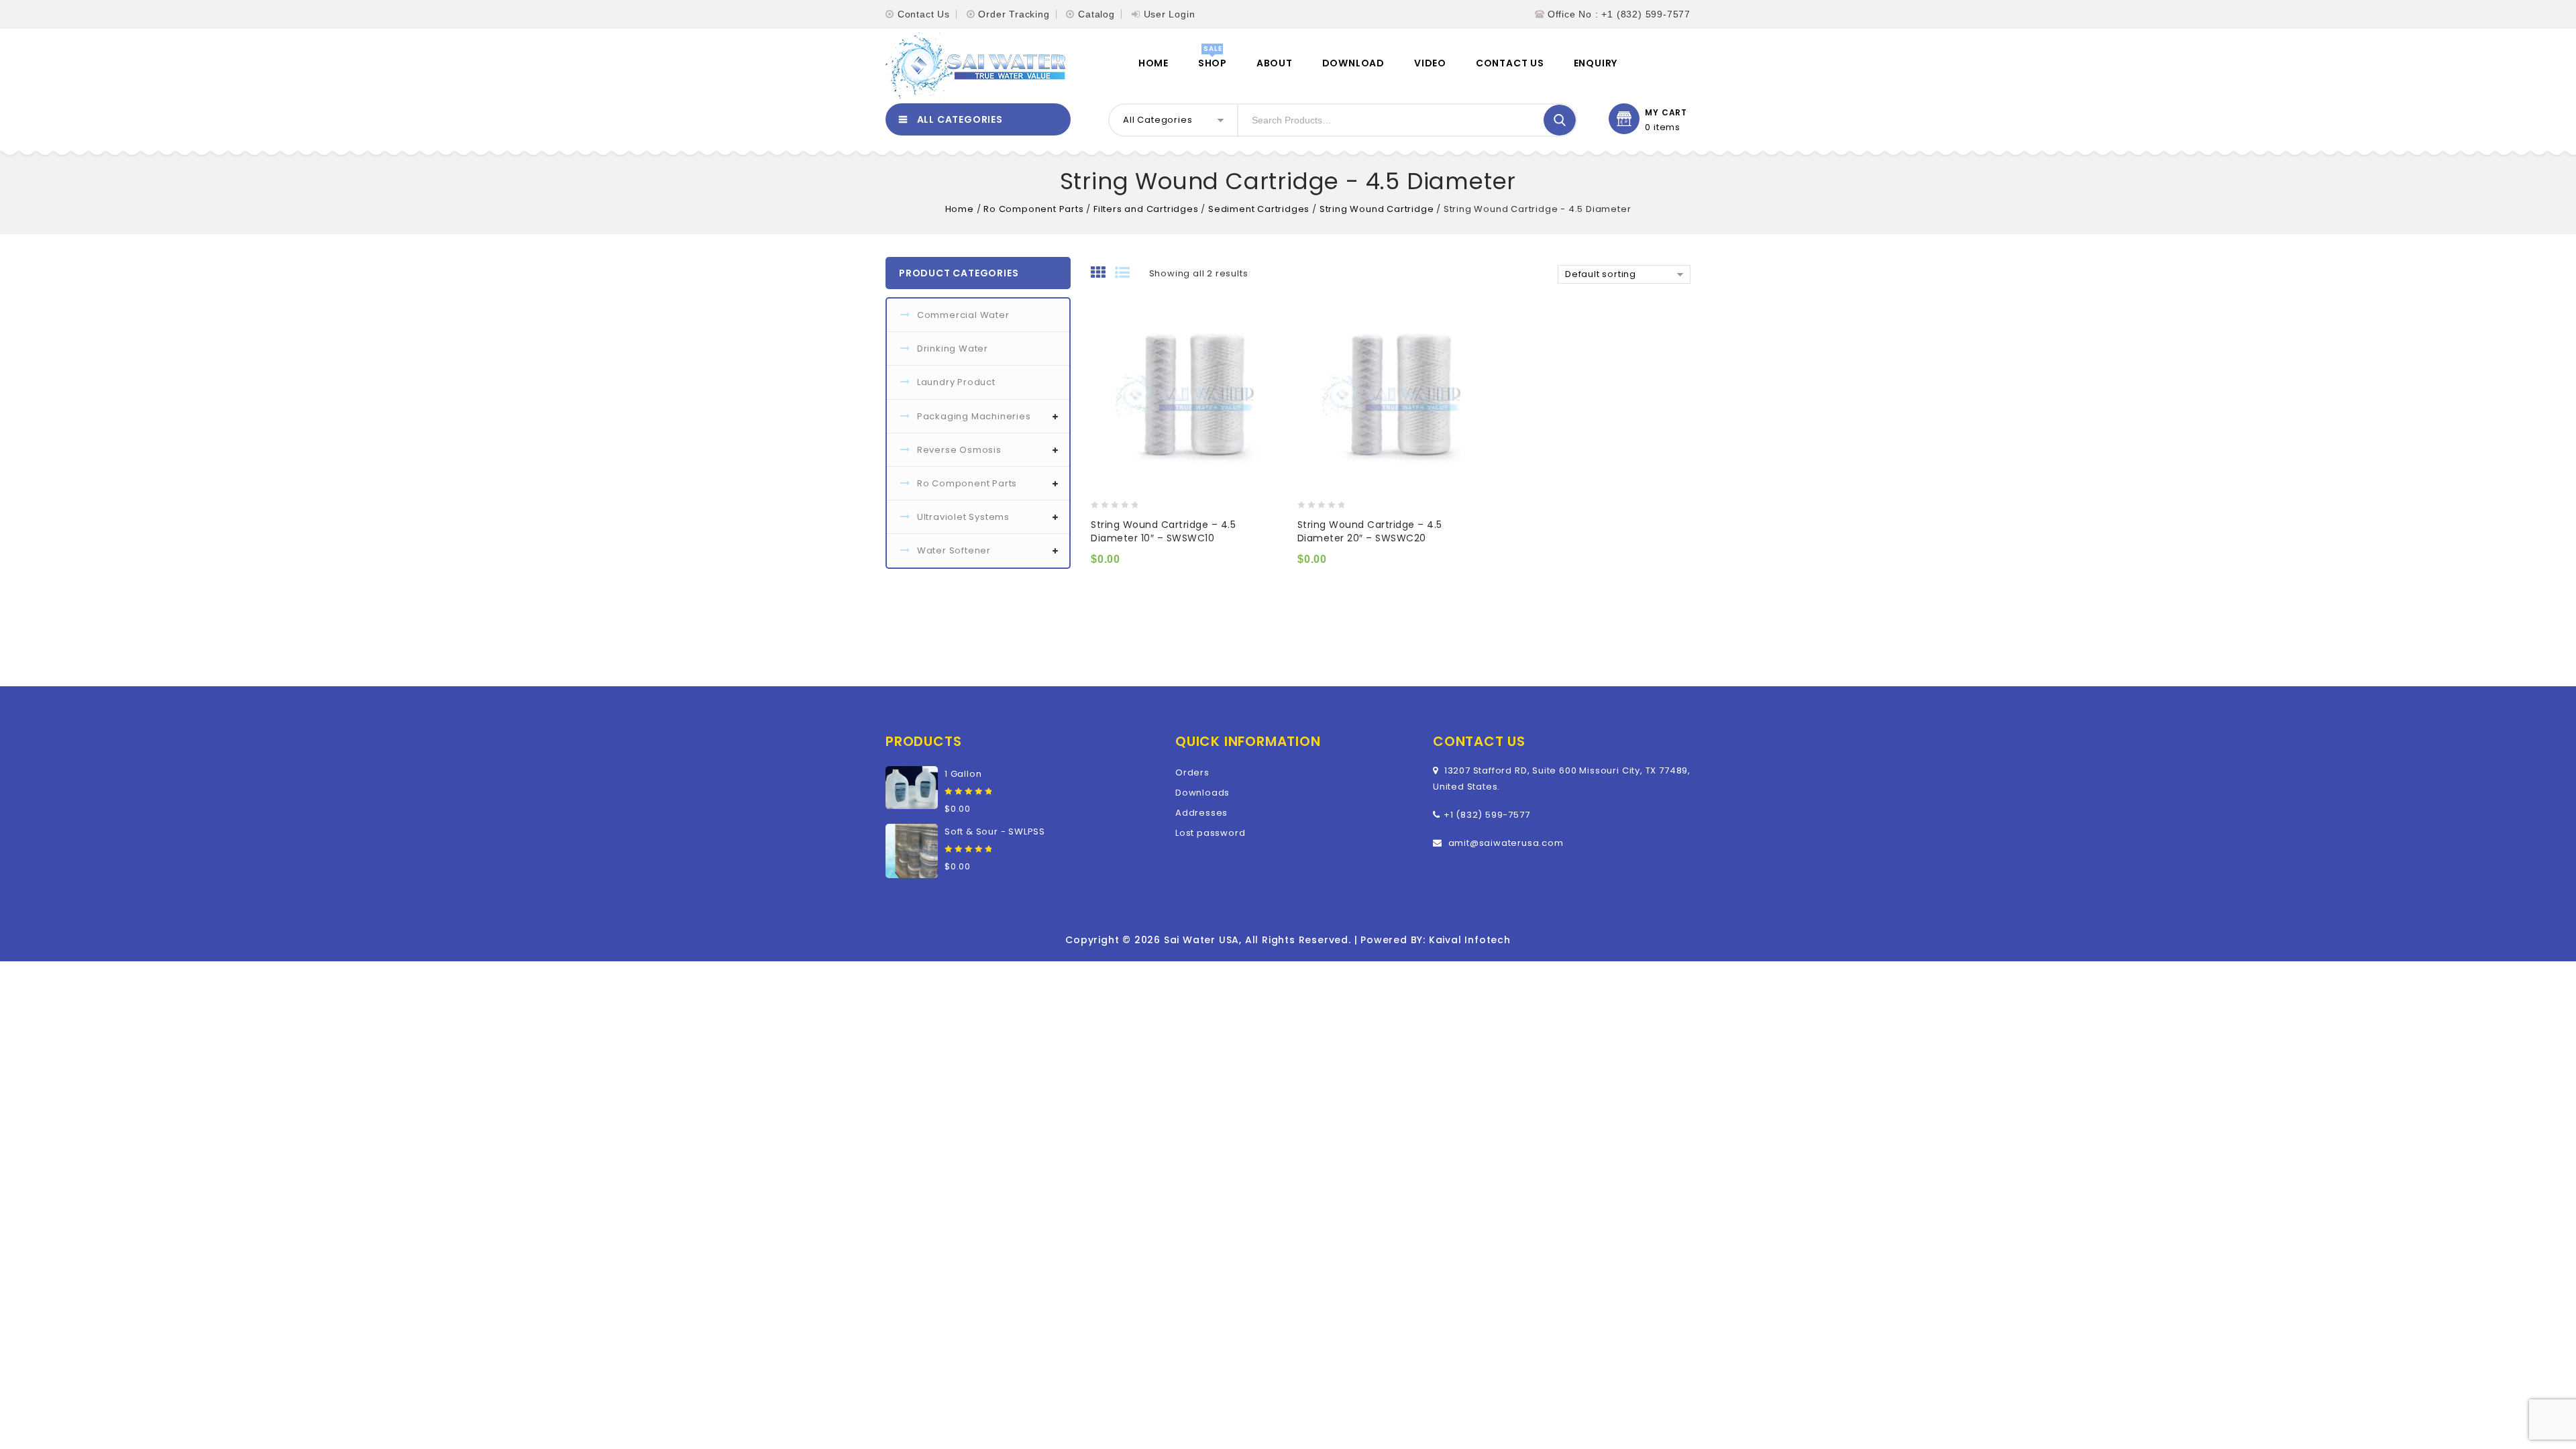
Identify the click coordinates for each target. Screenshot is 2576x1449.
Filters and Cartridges (1146, 209)
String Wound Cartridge (1377, 209)
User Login (1170, 14)
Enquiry (1596, 63)
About (1275, 63)
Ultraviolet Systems (963, 517)
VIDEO (1430, 63)
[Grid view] (1103, 274)
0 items (1663, 127)
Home (1153, 63)
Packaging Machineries (974, 416)
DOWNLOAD (1353, 63)
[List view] (1127, 274)
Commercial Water (963, 315)
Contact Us (924, 14)
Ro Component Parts (1033, 209)
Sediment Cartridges (1259, 209)
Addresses (1201, 813)
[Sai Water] (975, 66)
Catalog (1096, 14)
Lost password (1210, 833)
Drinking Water (953, 348)
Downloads (1202, 793)
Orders (1192, 772)
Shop (1213, 63)
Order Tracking (1014, 14)
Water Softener (954, 550)
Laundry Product (956, 382)
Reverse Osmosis (959, 450)
